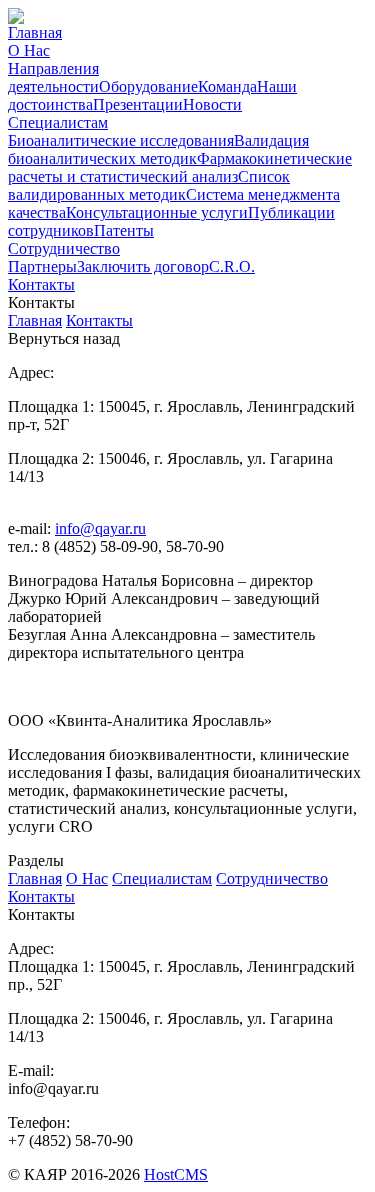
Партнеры (42, 266)
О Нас (29, 50)
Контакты (41, 284)
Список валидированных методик (149, 185)
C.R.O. (232, 266)
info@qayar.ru (100, 528)
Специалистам (58, 122)
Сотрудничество (64, 248)
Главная (35, 32)
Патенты (124, 230)
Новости (212, 104)
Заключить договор (143, 266)
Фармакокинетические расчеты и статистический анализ (180, 167)
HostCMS (176, 1174)
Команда (227, 86)
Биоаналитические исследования (121, 140)
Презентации (138, 104)
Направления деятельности (53, 77)
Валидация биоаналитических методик (158, 149)
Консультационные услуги (157, 212)
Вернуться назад (64, 338)
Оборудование (148, 86)
